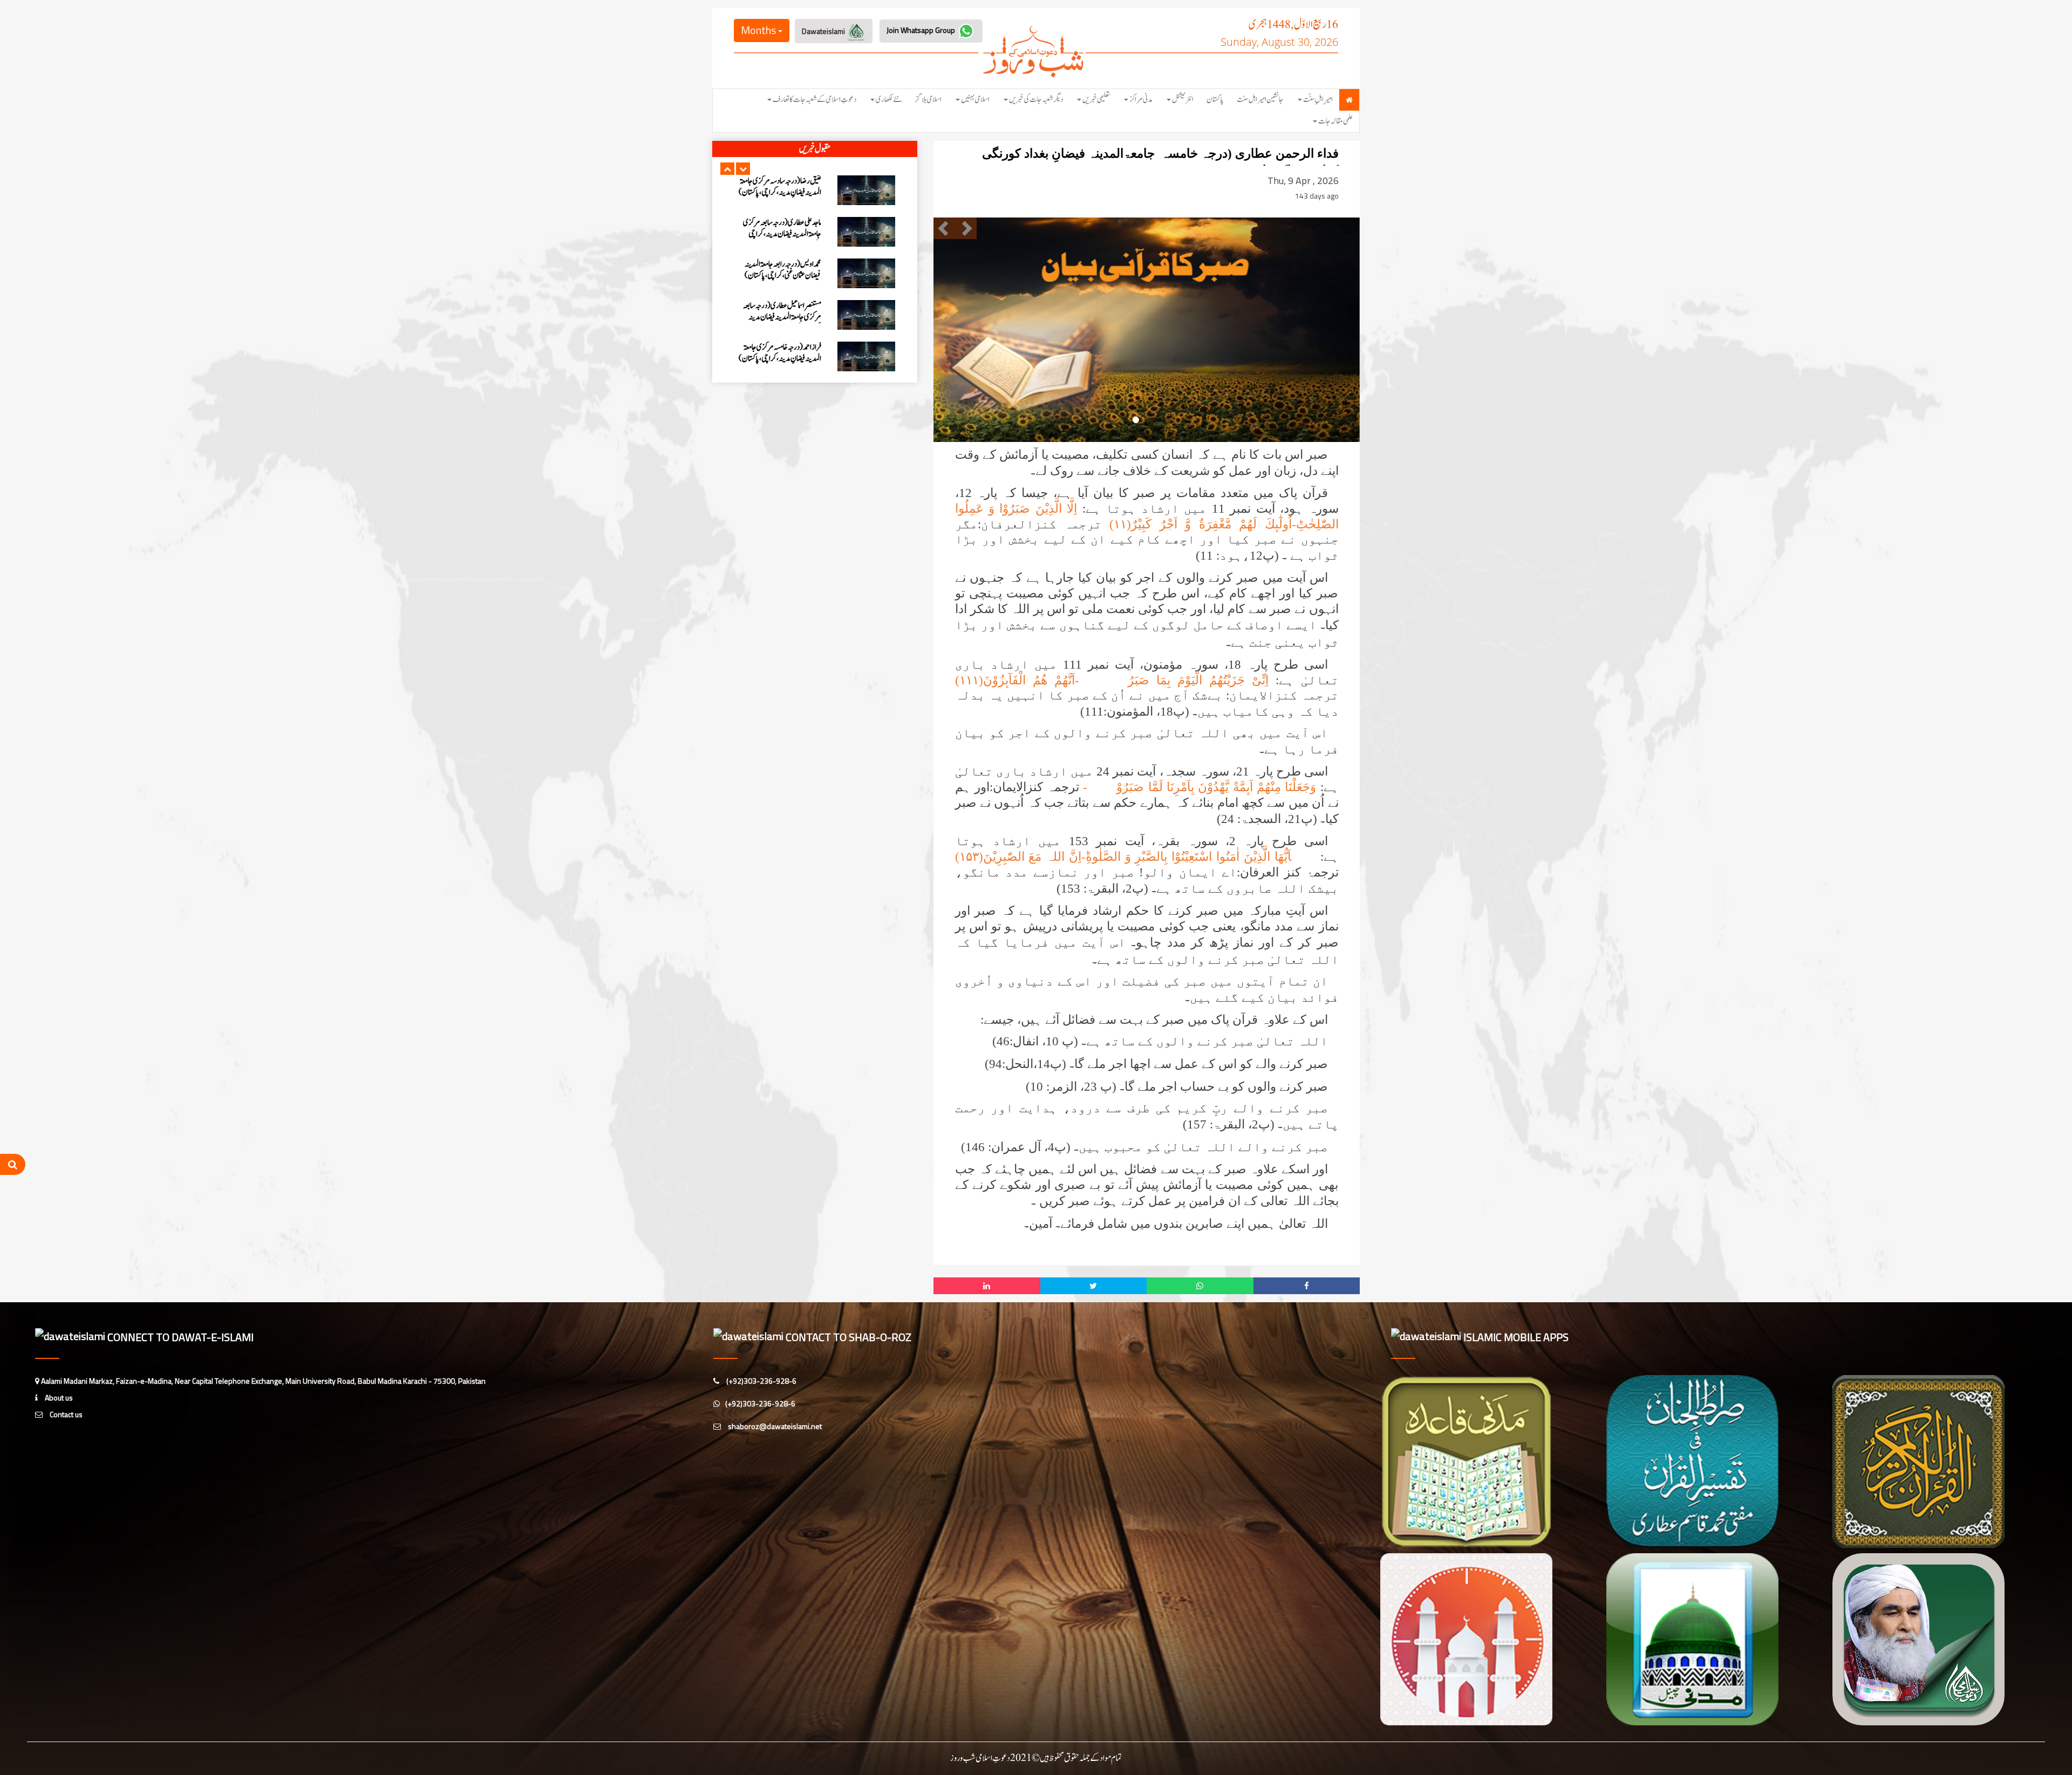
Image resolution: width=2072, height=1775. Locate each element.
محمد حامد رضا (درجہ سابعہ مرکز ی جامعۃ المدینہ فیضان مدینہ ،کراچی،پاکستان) (779, 353)
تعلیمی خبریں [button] (1096, 100)
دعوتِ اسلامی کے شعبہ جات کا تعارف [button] (815, 100)
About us (58, 1397)
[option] (815, 190)
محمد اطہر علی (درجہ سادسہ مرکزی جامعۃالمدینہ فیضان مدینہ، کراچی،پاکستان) (785, 317)
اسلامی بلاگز (928, 100)
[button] (727, 169)
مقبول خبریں (815, 149)
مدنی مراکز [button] (1141, 100)
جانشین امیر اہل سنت (1260, 100)
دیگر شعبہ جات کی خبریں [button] (1036, 100)
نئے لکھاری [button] (889, 100)
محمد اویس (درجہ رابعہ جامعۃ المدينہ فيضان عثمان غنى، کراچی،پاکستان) (783, 187)
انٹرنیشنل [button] (1183, 100)
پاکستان (1215, 100)
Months (759, 30)
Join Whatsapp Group (922, 30)
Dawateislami (824, 31)
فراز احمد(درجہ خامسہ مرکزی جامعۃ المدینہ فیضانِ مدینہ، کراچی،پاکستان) (780, 270)
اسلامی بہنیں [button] (975, 100)
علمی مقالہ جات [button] (1335, 121)
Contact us (65, 1414)
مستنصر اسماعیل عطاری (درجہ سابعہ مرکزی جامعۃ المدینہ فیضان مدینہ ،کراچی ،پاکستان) (782, 234)
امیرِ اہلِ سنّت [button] (1318, 100)
